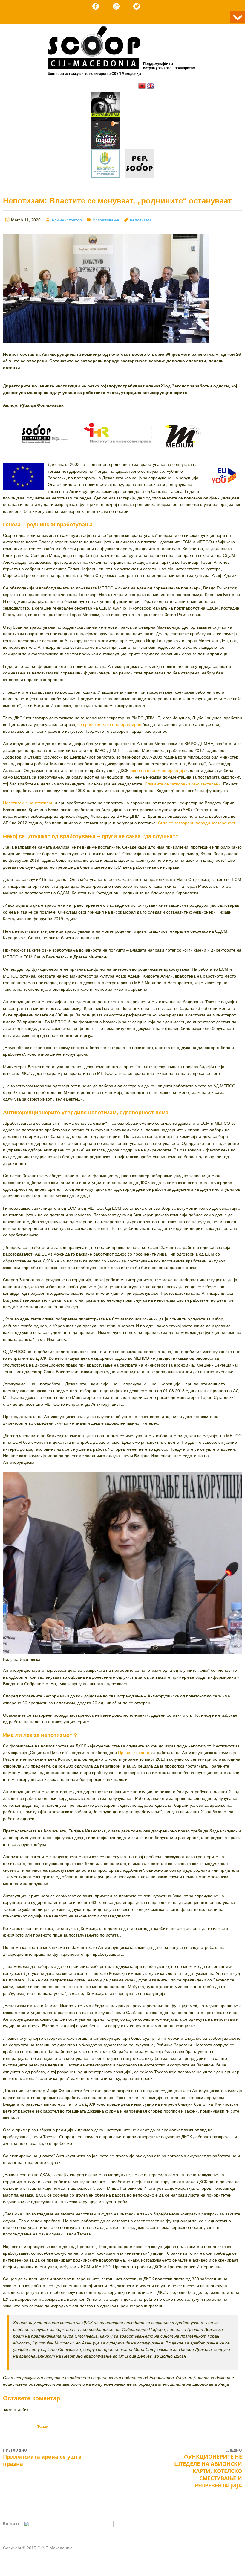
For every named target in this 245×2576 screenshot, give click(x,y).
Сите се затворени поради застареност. (197, 823)
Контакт (11, 2523)
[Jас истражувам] (105, 107)
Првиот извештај (134, 1753)
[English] (150, 86)
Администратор (67, 220)
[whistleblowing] (105, 165)
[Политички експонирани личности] (140, 165)
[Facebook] (96, 6)
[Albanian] (142, 86)
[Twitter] (137, 6)
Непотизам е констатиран (29, 803)
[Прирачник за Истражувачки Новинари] (105, 136)
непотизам (140, 220)
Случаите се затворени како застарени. (184, 784)
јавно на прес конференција (158, 770)
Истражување (106, 220)
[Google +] (116, 6)
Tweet (43, 2427)
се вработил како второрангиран (110, 724)
